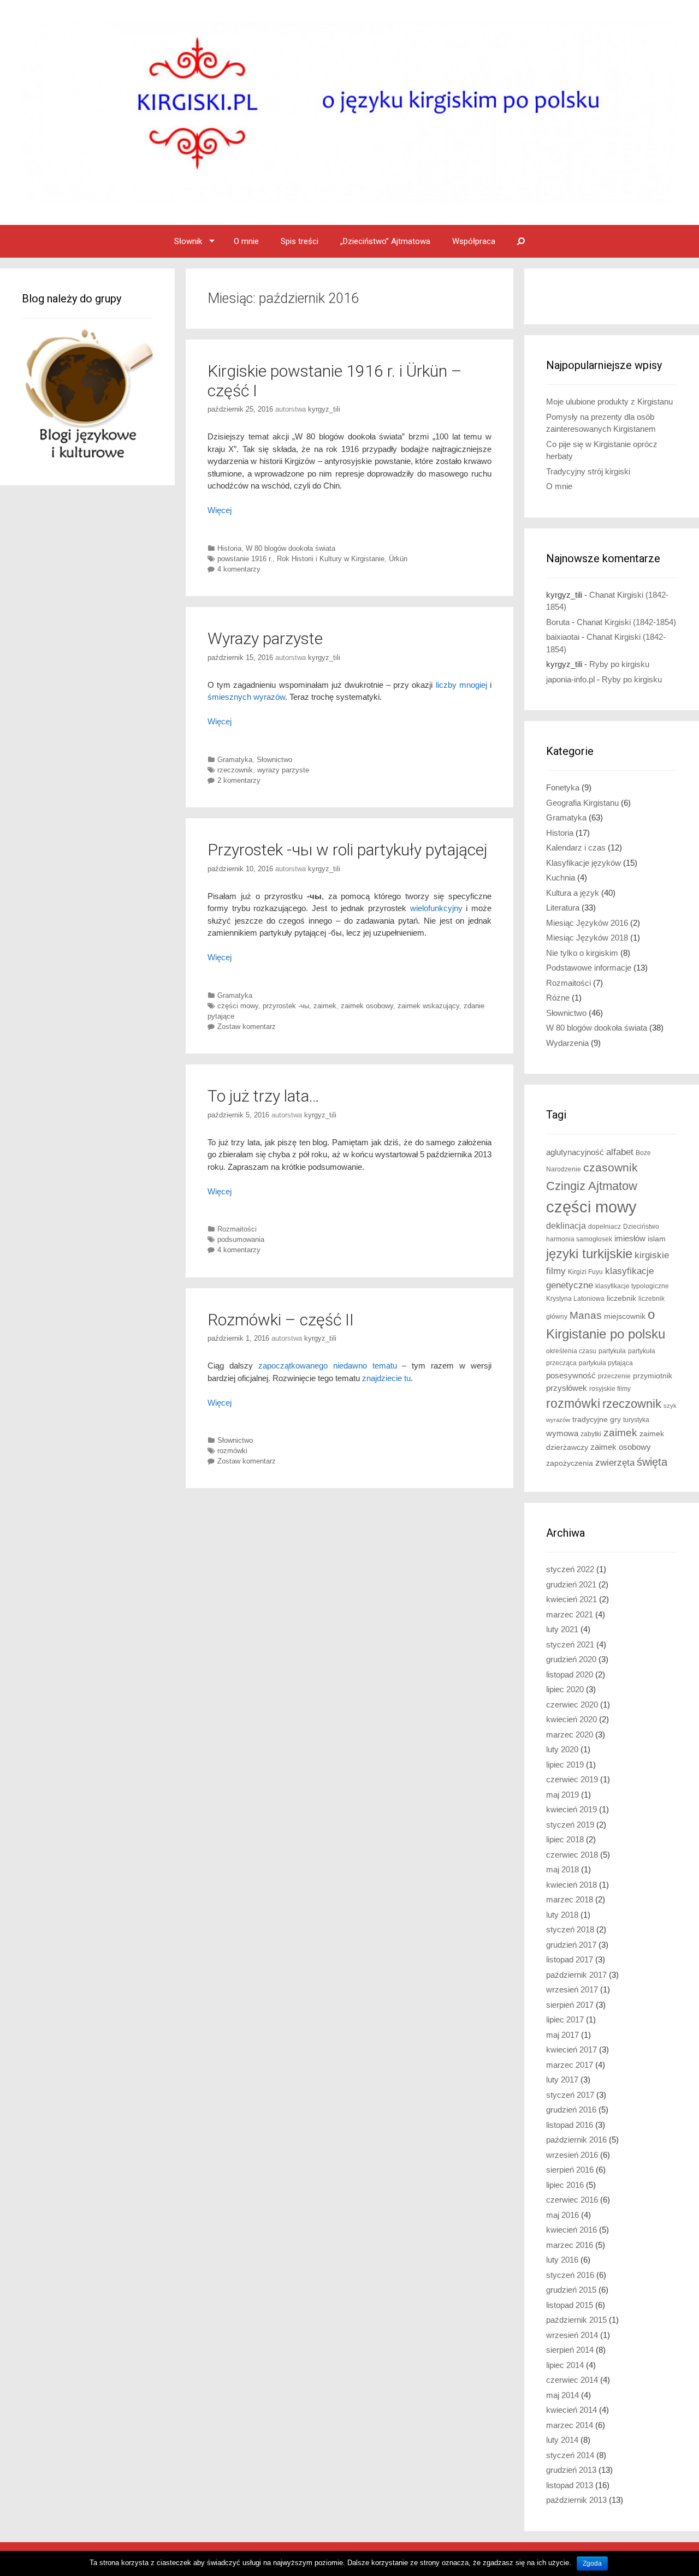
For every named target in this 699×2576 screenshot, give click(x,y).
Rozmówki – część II (281, 1320)
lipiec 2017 (565, 2019)
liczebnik (621, 1298)
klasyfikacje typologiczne (632, 1286)
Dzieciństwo (641, 1227)
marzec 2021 (570, 1614)
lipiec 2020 (565, 1689)
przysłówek (567, 1388)
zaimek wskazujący (428, 1006)
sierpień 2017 (570, 2005)
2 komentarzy (239, 780)
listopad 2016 (570, 2125)
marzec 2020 (570, 1735)
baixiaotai (563, 637)
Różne (558, 998)
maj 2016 (562, 2215)
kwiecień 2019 (571, 1809)
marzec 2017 (570, 2065)
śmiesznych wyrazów (246, 697)
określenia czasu (571, 1351)
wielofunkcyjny (436, 908)
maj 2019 (562, 1795)
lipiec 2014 (565, 2365)
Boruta (558, 622)
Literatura (563, 908)
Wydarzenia (567, 1043)
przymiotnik (653, 1376)
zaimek (325, 1006)
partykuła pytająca (606, 1363)
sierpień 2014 (570, 2350)
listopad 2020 (570, 1674)
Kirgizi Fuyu (585, 1272)
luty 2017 (562, 2080)
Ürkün (398, 559)
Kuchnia (561, 877)
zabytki (591, 1434)
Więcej (220, 510)
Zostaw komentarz (247, 1027)
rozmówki (232, 1451)
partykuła (612, 1351)
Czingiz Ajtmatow (592, 1186)
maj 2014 (562, 2395)
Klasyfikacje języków (584, 863)
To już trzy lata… (263, 1096)
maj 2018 (562, 1869)
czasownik (611, 1168)
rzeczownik (235, 770)
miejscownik (625, 1316)
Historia (229, 548)
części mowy (238, 1006)
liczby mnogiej (461, 685)
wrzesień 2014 (572, 2335)
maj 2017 (562, 2035)
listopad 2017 (570, 1959)
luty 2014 (562, 2440)
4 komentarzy (239, 569)
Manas (586, 1315)
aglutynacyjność (575, 1152)
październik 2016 (576, 2140)
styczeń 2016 (570, 2275)
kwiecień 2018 (571, 1885)
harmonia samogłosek (579, 1239)
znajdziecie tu (386, 1378)
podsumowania (241, 1239)
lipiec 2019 (565, 1765)
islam (657, 1239)
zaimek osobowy (367, 1006)
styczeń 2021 (570, 1644)
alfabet (620, 1152)
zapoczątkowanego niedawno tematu (328, 1366)
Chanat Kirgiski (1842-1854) (626, 622)
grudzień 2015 (571, 2290)
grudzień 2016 (571, 2110)
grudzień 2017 (571, 1945)
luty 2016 (562, 2260)
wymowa (562, 1433)
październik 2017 (576, 1975)
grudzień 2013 (571, 2470)
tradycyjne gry (597, 1420)
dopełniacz (605, 1227)
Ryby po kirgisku (619, 664)
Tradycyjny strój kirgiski (588, 471)
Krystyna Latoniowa (575, 1299)
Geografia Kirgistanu (582, 803)
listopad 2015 (570, 2305)
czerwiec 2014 (572, 2380)
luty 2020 (562, 1749)
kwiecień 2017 (571, 2050)
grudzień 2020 (571, 1659)
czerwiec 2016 (572, 2200)
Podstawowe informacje (589, 968)
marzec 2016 (570, 2245)
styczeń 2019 (570, 1825)
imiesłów (630, 1239)
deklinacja (566, 1225)
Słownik (188, 241)
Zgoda (592, 2563)
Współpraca (474, 241)
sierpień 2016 (570, 2170)
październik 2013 (576, 2500)
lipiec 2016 (565, 2185)
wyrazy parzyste (283, 770)
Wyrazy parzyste (265, 638)
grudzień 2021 (571, 1584)
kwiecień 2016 (571, 2230)
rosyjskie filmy (610, 1389)
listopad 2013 (570, 2485)
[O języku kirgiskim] (349, 112)
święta (652, 1462)
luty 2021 (562, 1629)
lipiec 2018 (565, 1839)
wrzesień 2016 (572, 2155)
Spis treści (300, 241)
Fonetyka (563, 787)
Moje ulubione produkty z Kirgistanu (609, 401)
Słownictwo (274, 760)
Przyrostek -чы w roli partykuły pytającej (347, 850)
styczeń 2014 (570, 2455)
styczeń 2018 (570, 1929)
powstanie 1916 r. (245, 559)
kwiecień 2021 (571, 1599)
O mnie (246, 241)
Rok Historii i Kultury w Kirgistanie (331, 559)
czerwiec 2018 (572, 1855)
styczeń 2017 (570, 2095)
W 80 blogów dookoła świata (291, 548)
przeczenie (614, 1376)
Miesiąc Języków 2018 (587, 938)
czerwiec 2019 (572, 1779)
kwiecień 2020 (571, 1719)
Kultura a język (573, 893)
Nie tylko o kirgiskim (582, 953)
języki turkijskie (589, 1254)
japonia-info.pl (570, 679)
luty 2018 (562, 1915)
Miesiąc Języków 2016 (587, 923)
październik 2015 (576, 2320)
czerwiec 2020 (572, 1705)
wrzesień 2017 (572, 1989)
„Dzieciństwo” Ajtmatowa (385, 241)
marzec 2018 (570, 1899)
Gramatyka (235, 760)
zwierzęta (615, 1463)
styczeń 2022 (570, 1569)
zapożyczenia (570, 1463)
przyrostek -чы (286, 1006)
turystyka (636, 1420)
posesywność (571, 1375)
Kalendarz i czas (576, 847)
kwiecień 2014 (571, 2410)
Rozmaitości (237, 1229)
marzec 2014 (570, 2425)
